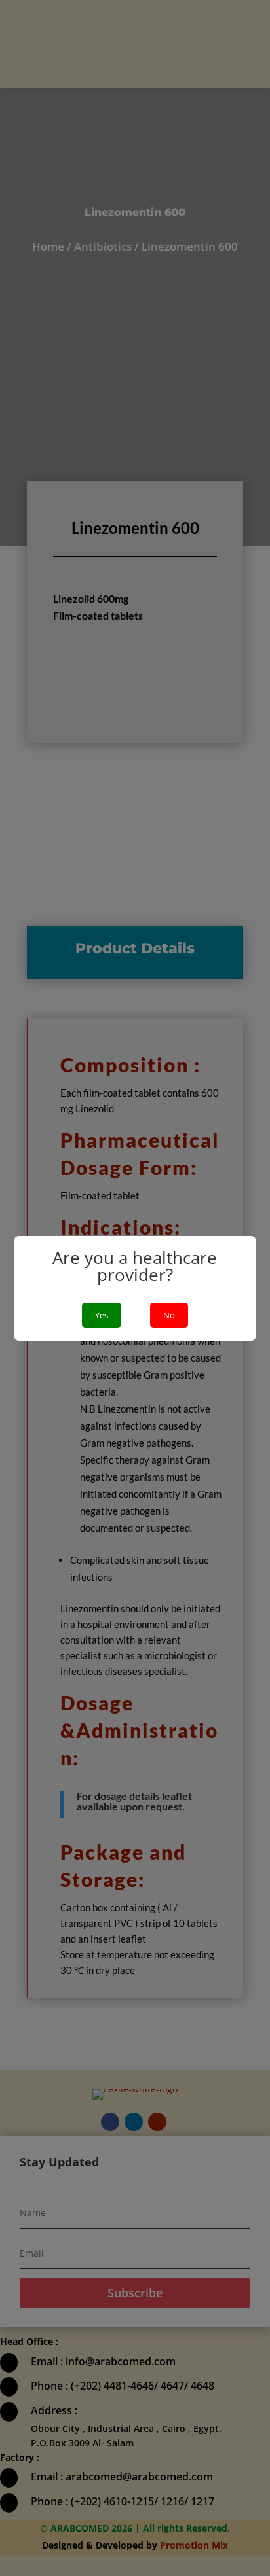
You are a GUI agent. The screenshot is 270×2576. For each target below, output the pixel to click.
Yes (102, 1315)
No (169, 1315)
